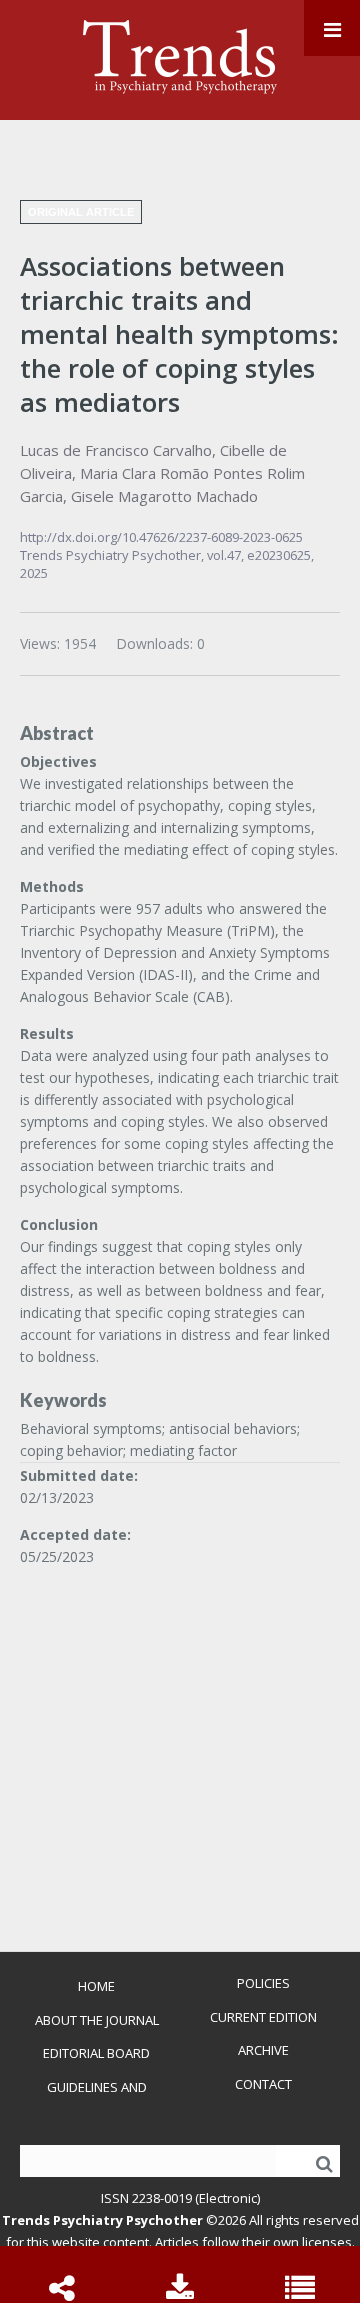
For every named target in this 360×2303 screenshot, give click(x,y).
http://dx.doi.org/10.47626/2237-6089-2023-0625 (161, 537)
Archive (263, 2050)
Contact (263, 2084)
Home (96, 1986)
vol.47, (227, 555)
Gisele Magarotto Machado (164, 496)
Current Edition (263, 2017)
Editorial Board (96, 2053)
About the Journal (97, 2020)
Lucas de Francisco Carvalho (116, 450)
